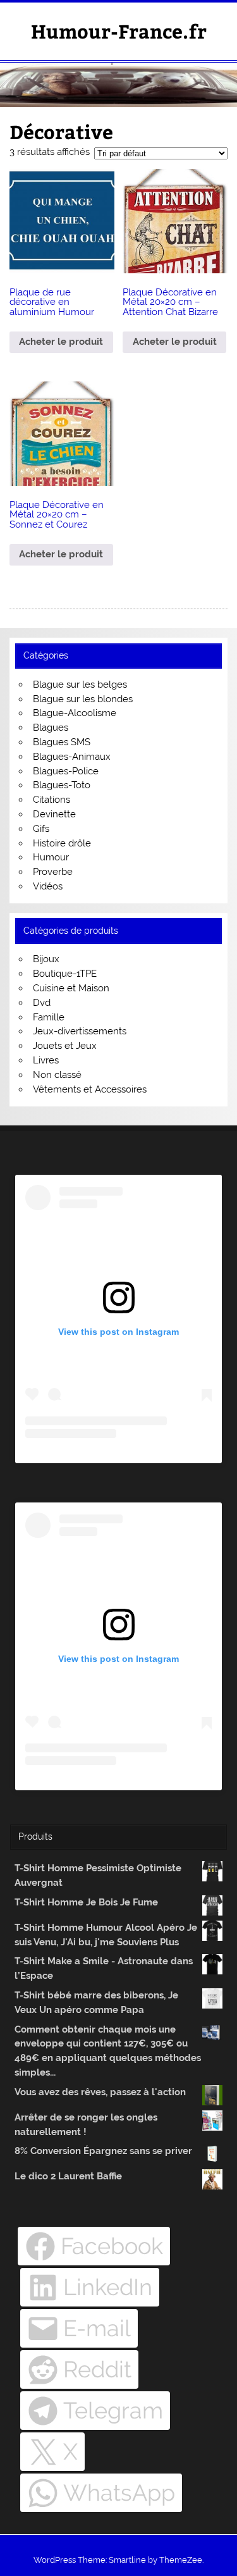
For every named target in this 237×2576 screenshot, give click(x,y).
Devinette (54, 814)
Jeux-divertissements (80, 1031)
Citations (52, 800)
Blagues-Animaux (72, 757)
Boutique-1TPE (65, 974)
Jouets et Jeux (65, 1046)
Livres (46, 1060)
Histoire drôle (62, 843)
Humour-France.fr (119, 31)
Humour (51, 857)
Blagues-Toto (62, 785)
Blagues (51, 728)
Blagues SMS (62, 742)
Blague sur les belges (80, 684)
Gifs (41, 829)
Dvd (42, 1003)
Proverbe (53, 872)
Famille (49, 1017)
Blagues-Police (66, 771)
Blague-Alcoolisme (75, 713)
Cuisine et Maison (71, 988)
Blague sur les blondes (83, 699)
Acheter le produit (61, 342)
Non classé (57, 1075)
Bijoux (46, 959)
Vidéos (48, 886)
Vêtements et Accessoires (90, 1089)
